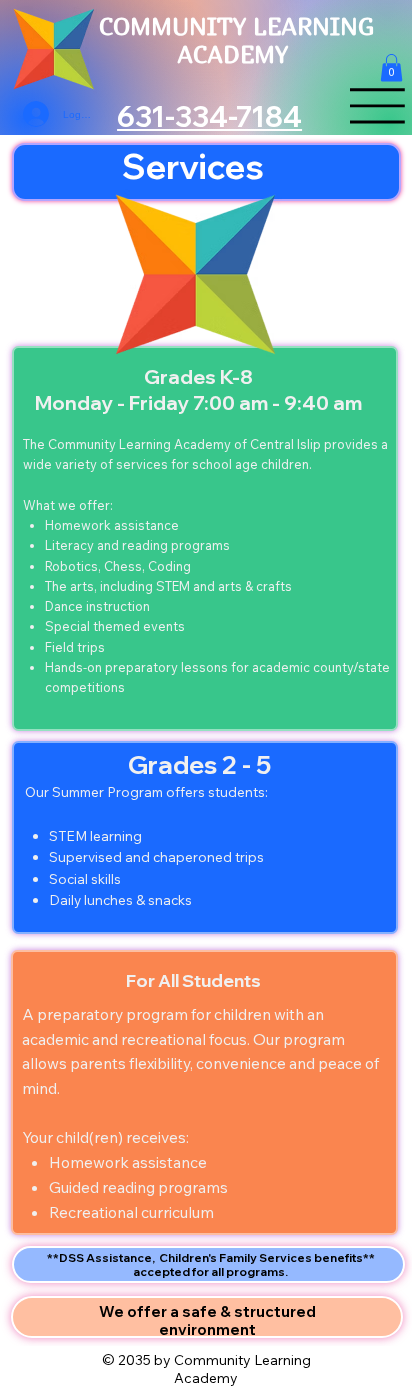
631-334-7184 (209, 116)
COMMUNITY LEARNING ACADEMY (236, 40)
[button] (391, 67)
